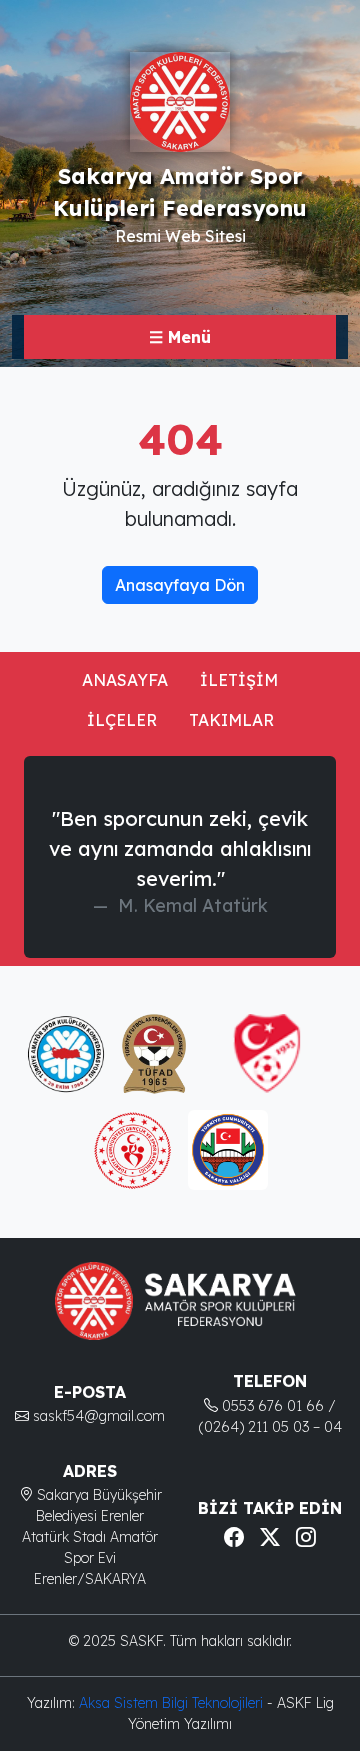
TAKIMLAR (231, 720)
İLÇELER (122, 720)
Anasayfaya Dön (180, 585)
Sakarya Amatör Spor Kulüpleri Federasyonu (180, 192)
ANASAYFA (125, 680)
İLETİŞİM (239, 680)
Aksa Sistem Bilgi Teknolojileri (173, 1703)
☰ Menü (180, 337)
